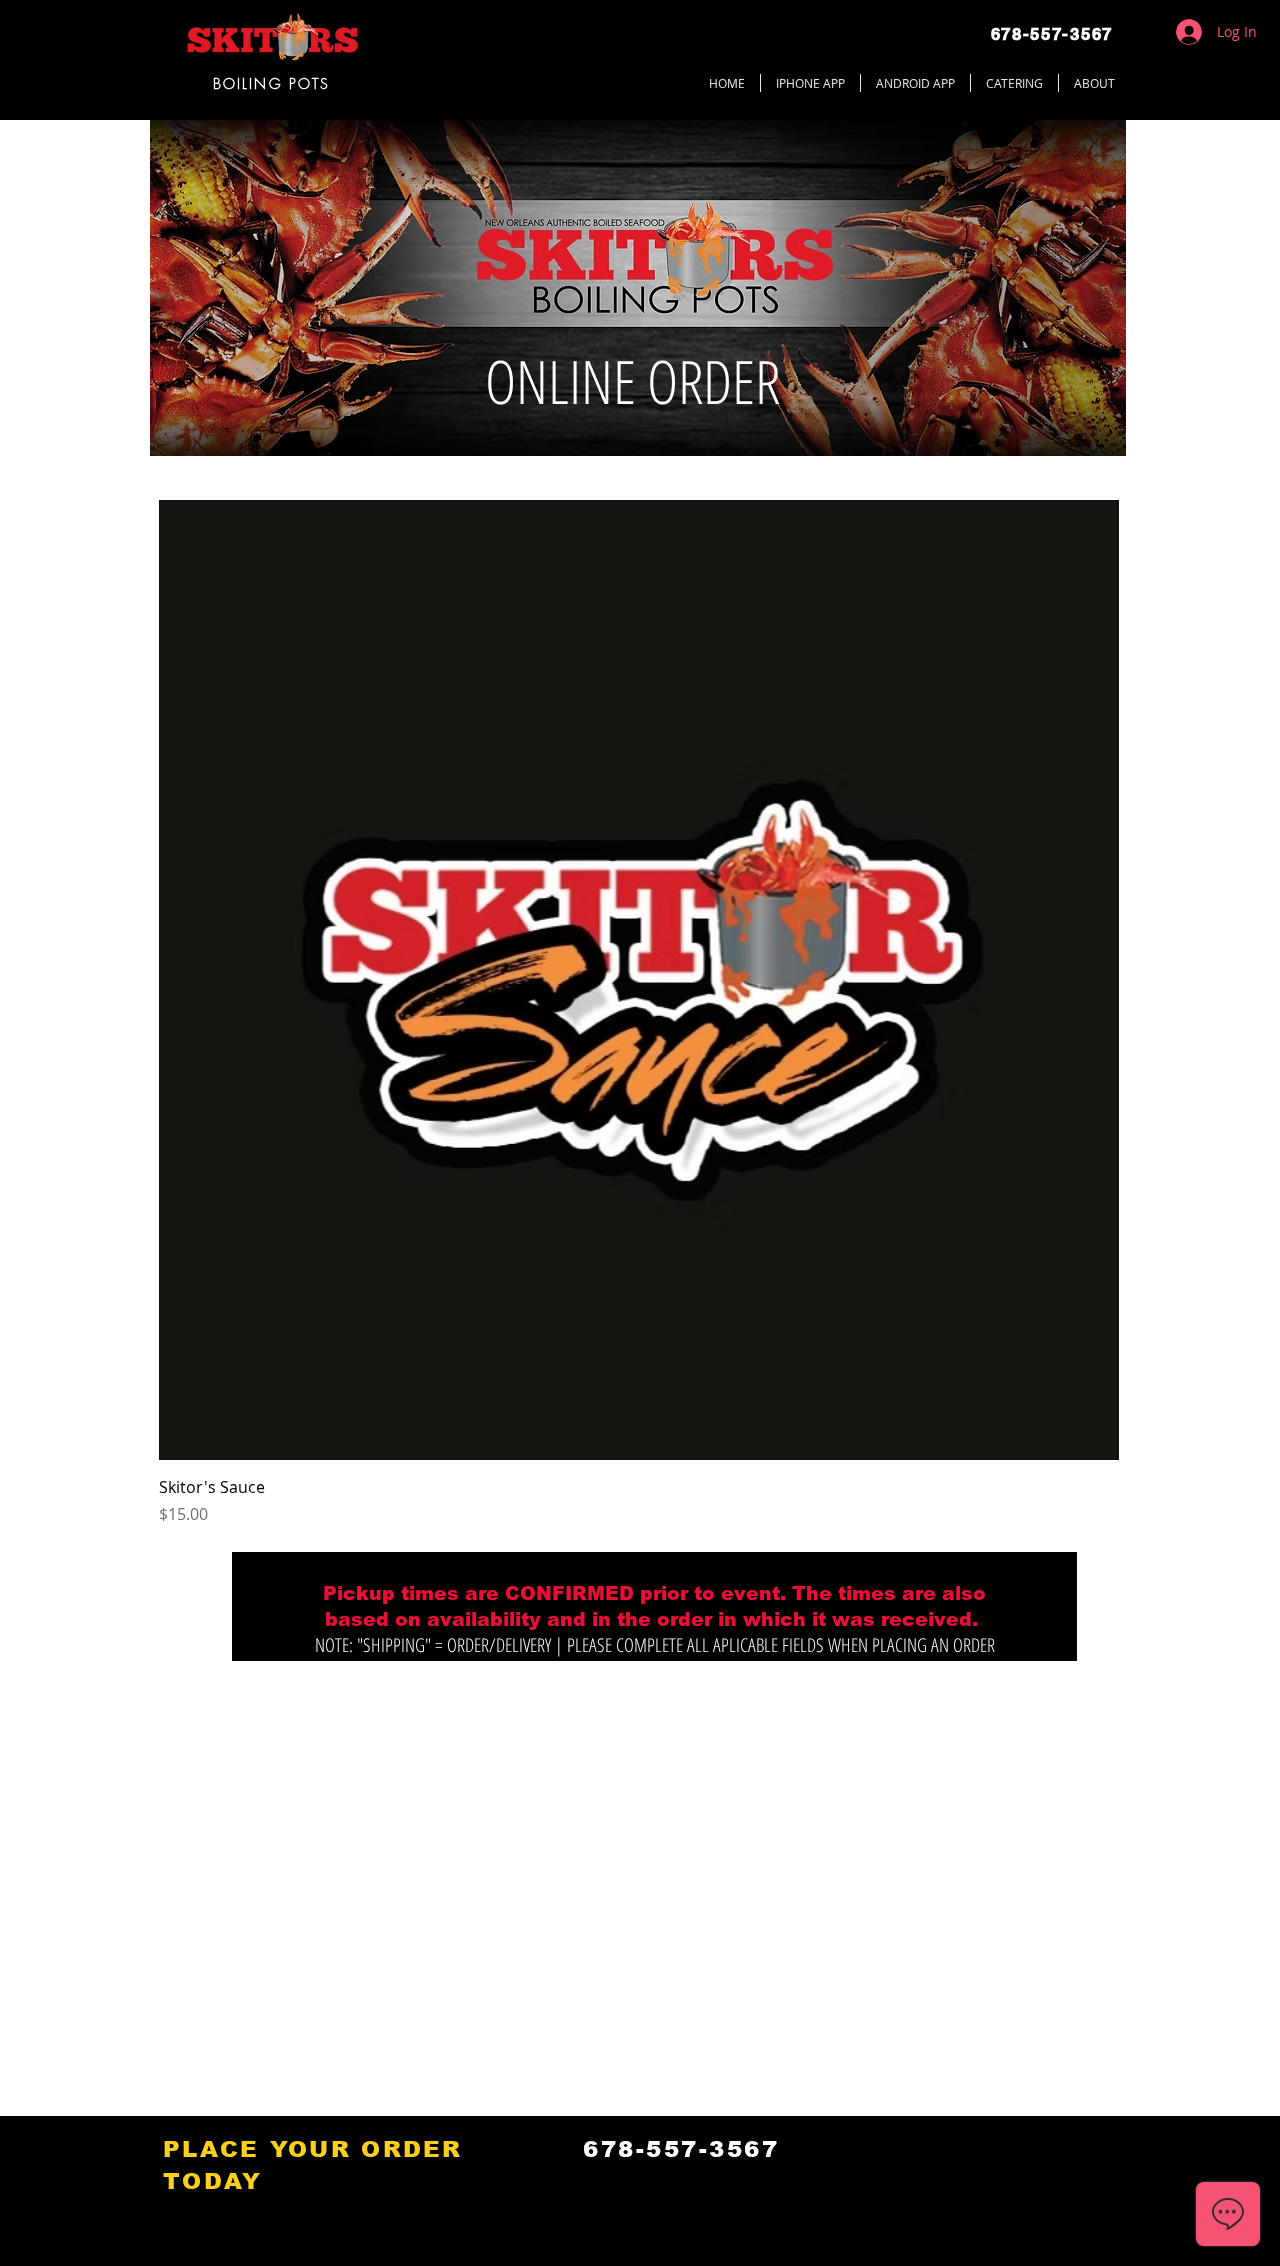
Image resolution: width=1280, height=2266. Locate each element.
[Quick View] (639, 980)
